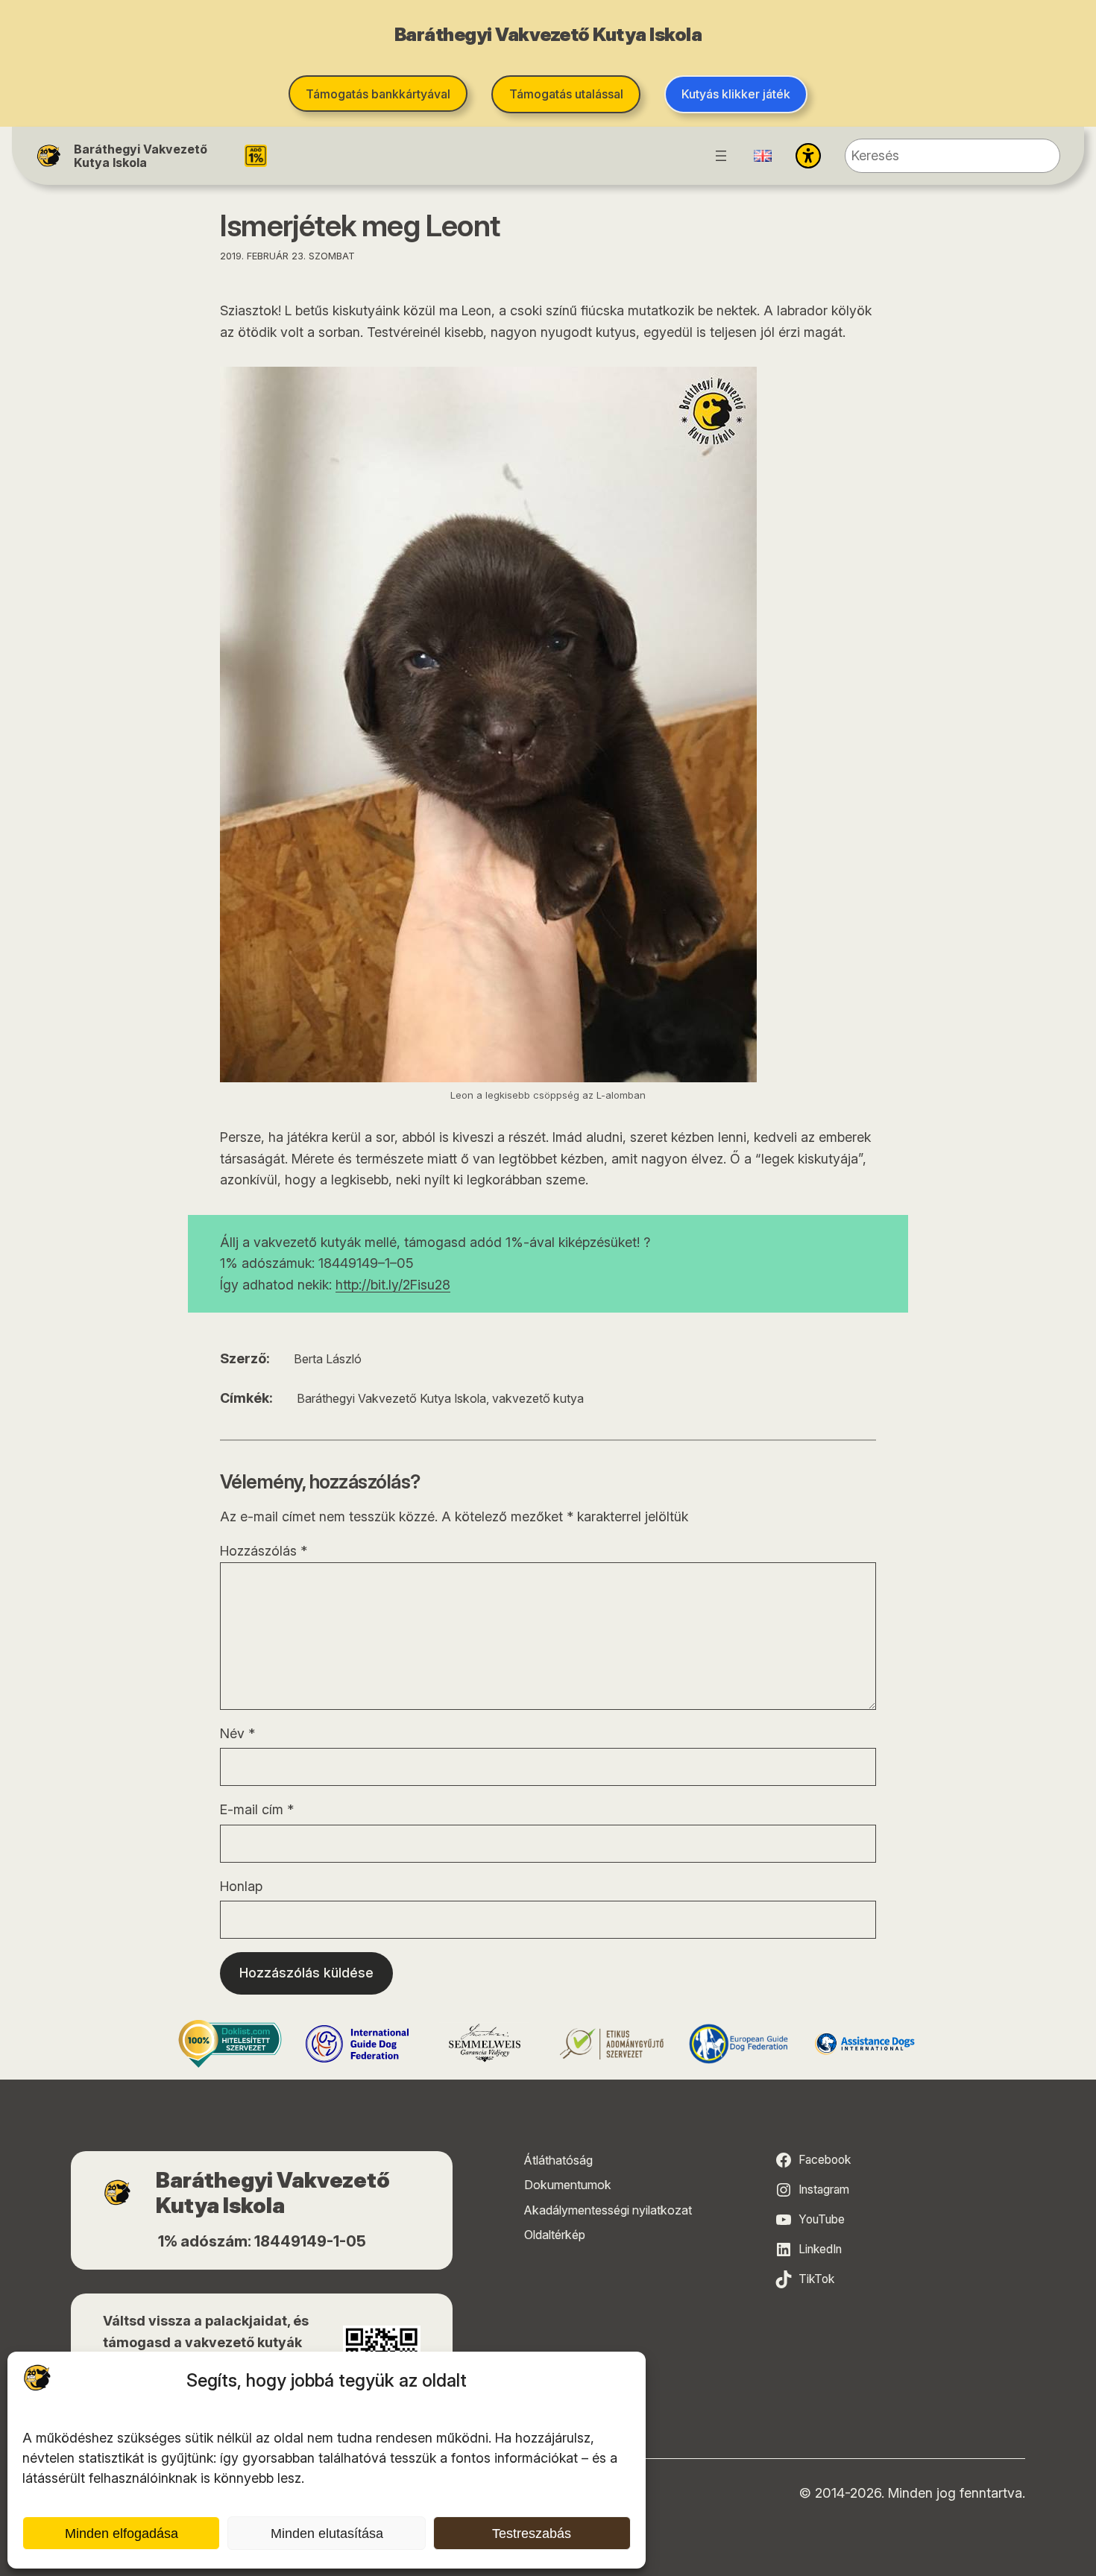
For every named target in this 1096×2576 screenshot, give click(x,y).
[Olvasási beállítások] (808, 156)
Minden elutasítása (327, 2534)
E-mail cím (257, 1809)
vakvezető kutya (538, 1398)
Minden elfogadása (122, 2534)
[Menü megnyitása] (721, 156)
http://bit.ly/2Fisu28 (393, 1285)
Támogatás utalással (566, 94)
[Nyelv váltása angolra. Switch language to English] (763, 156)
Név (237, 1733)
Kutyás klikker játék (736, 94)
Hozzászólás (264, 1551)
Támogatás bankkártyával (378, 94)
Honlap (241, 1886)
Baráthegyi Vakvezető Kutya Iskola (141, 156)
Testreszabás (532, 2534)
